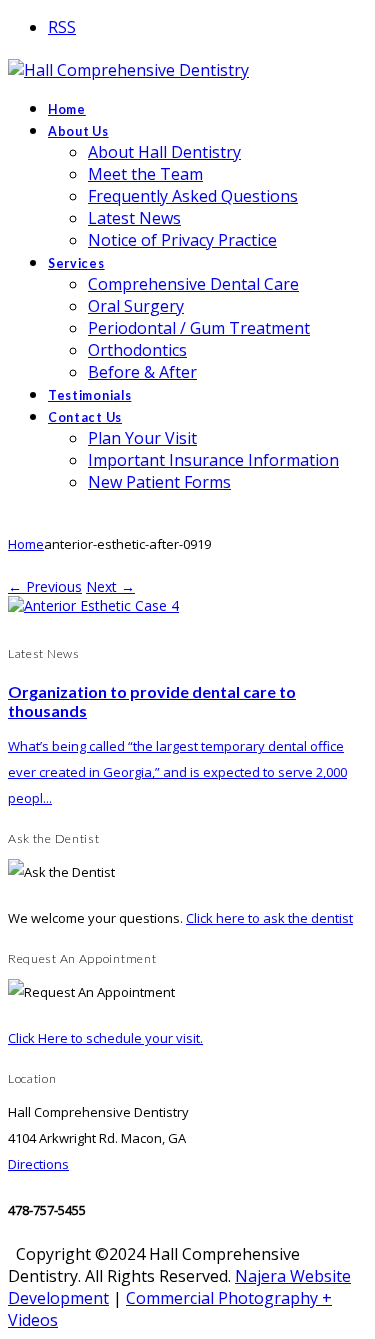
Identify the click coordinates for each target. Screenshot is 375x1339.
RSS (62, 27)
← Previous (45, 586)
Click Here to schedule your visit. (105, 1038)
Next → (110, 586)
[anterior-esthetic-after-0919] (93, 605)
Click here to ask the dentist (269, 918)
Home (26, 544)
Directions (38, 1164)
